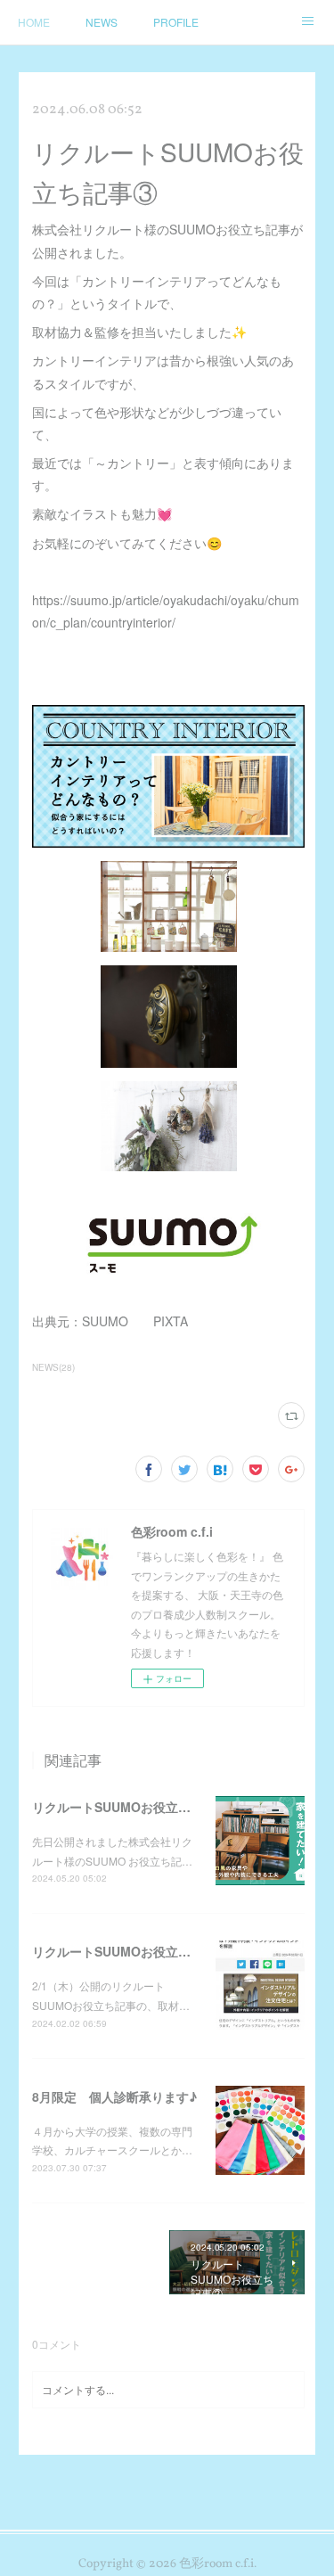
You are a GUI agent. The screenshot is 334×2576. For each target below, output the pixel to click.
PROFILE (176, 22)
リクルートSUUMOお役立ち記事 (124, 1951)
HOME (34, 22)
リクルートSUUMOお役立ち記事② (130, 1807)
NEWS (102, 22)
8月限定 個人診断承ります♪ (114, 2096)
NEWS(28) (53, 1367)
